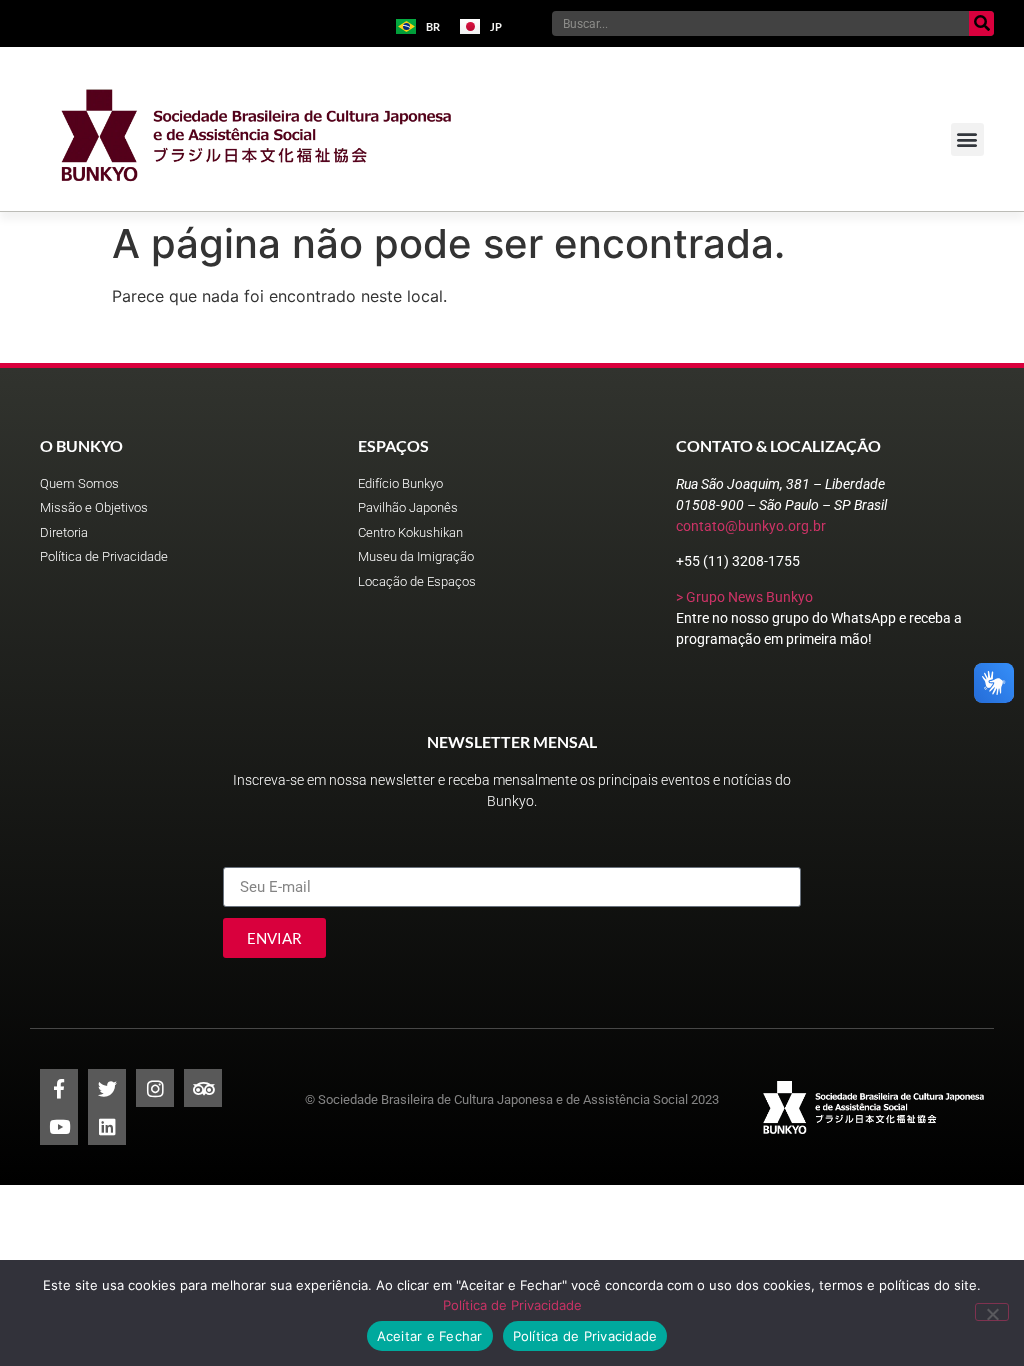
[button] (967, 139)
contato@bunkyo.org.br (751, 526)
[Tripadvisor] (203, 1088)
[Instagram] (155, 1088)
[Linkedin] (107, 1126)
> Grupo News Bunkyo (744, 597)
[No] (992, 1312)
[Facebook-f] (59, 1088)
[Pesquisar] (981, 23)
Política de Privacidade (512, 1305)
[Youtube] (59, 1126)
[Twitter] (107, 1088)
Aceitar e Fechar (430, 1336)
